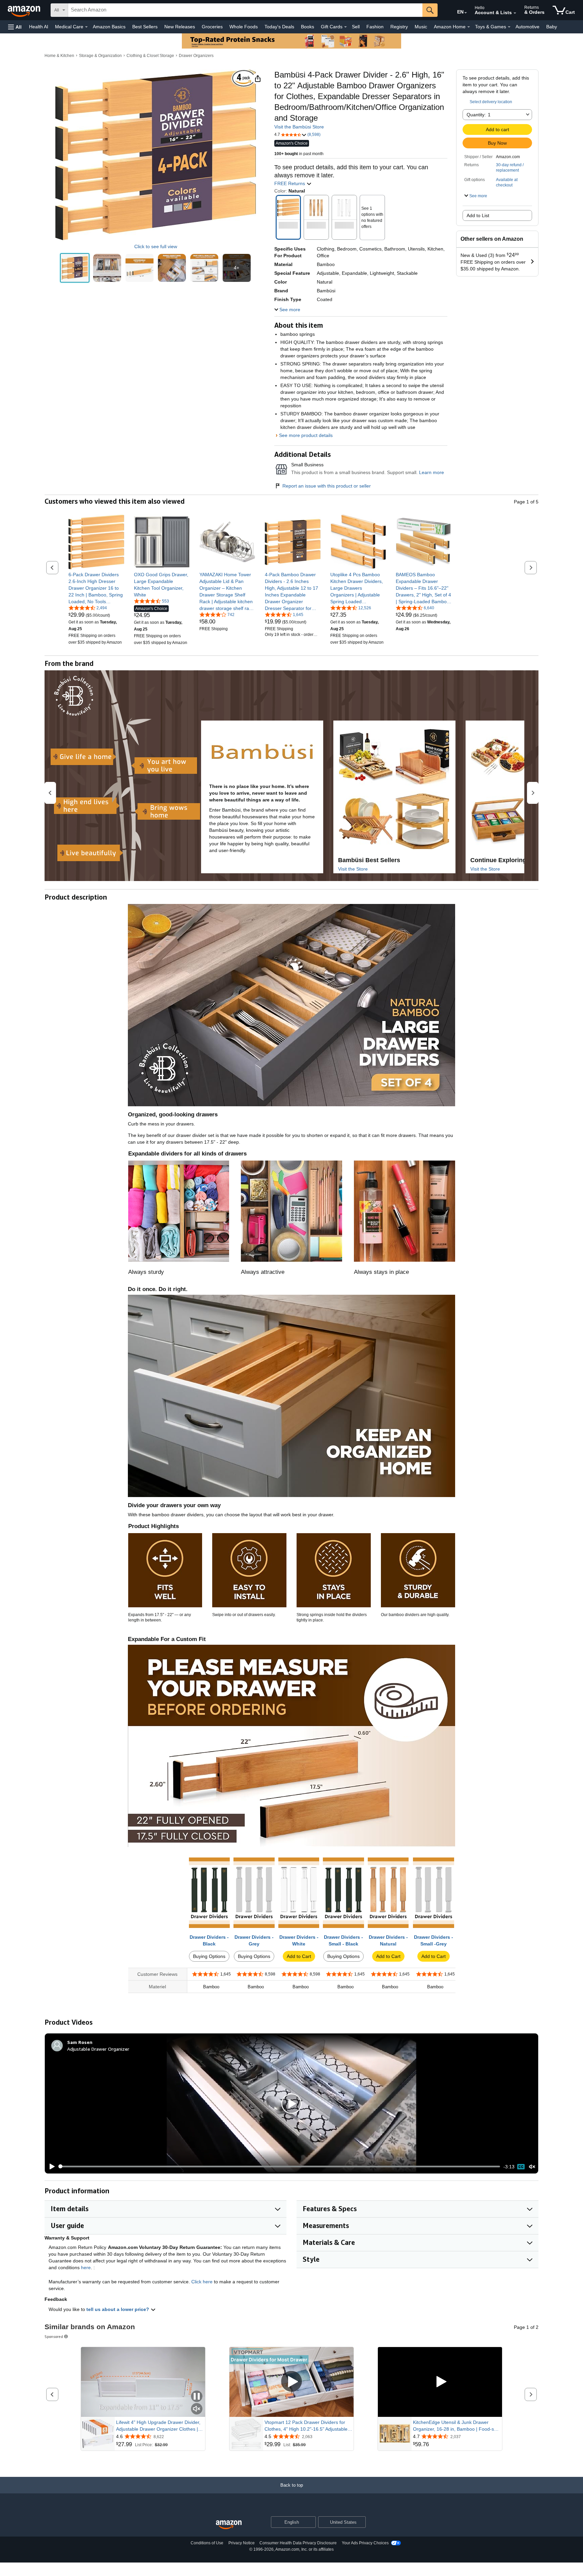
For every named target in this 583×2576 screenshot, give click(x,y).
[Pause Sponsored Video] (197, 2397)
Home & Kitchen (59, 56)
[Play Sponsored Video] (291, 2382)
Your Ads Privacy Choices (365, 2543)
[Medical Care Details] (86, 27)
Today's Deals (279, 27)
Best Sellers (145, 27)
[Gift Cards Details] (345, 27)
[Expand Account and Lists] (515, 13)
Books (308, 27)
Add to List (478, 215)
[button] (15, 27)
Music (421, 27)
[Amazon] (25, 10)
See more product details (306, 435)
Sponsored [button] (54, 2336)
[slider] (280, 2166)
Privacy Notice (242, 2543)
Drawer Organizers (196, 56)
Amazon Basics (109, 27)
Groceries (212, 27)
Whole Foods (244, 27)
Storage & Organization (100, 56)
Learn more (432, 472)
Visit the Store (353, 869)
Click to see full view (156, 246)
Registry (399, 27)
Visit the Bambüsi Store (299, 127)
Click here (202, 2282)
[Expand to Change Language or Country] (466, 13)
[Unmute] (532, 2167)
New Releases (180, 27)
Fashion (375, 27)
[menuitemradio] (521, 2167)
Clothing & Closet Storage (150, 56)
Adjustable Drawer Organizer (98, 2049)
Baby (552, 27)
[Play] (50, 2167)
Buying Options (209, 1956)
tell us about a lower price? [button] (118, 2309)
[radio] (75, 268)
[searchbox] (245, 10)
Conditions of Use (207, 2543)
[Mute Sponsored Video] (197, 2409)
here (86, 2267)
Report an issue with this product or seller (327, 486)
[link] (96, 588)
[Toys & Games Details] (509, 27)
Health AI (39, 27)
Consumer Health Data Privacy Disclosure (298, 2543)
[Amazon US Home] (229, 2525)
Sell (356, 27)
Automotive (528, 27)
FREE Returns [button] (290, 183)
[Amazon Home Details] (469, 27)
